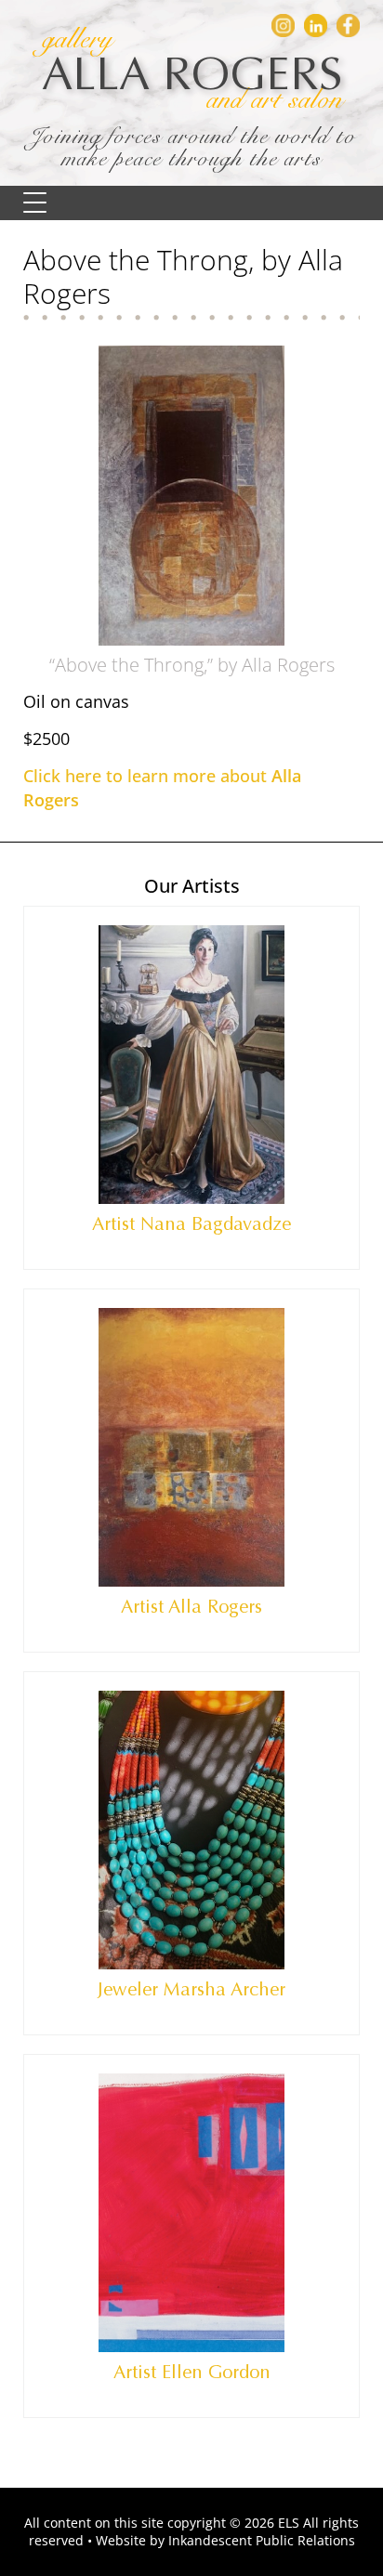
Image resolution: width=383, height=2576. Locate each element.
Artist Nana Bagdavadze (191, 1224)
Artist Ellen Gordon (192, 2372)
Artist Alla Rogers (191, 1607)
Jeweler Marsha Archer (191, 1989)
